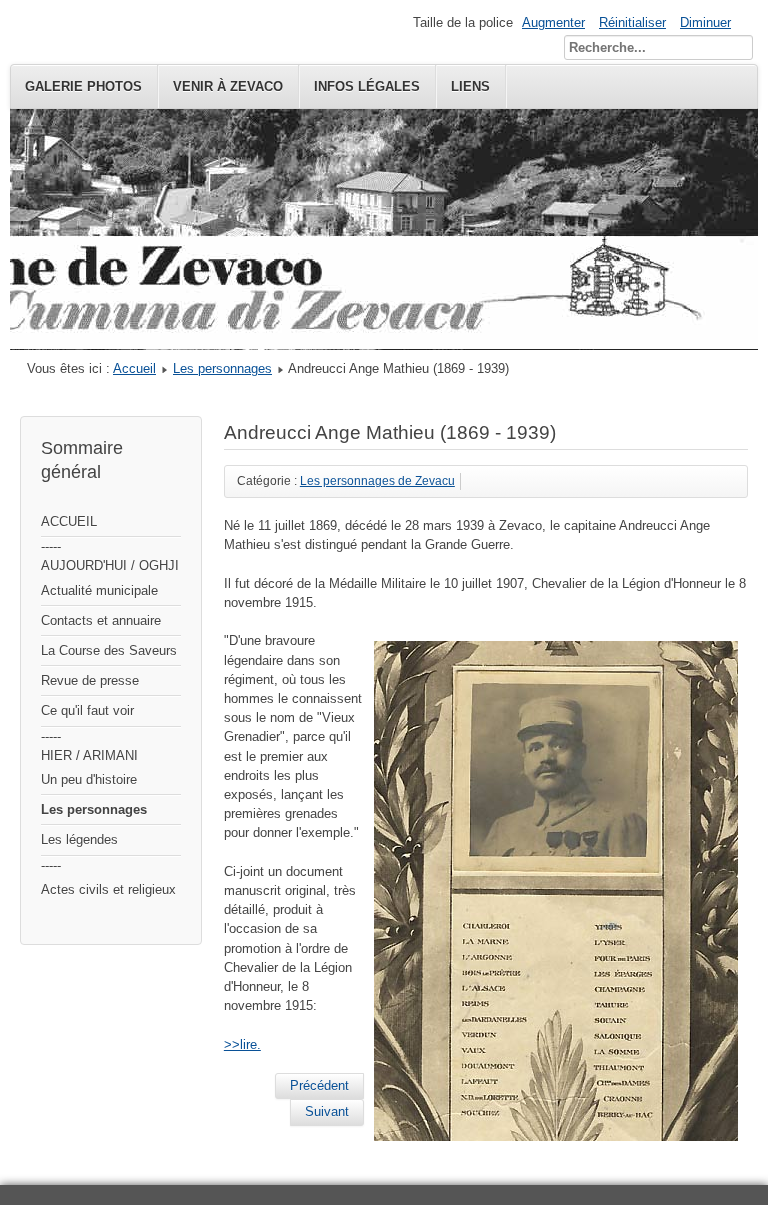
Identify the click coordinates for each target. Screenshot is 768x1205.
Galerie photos (83, 86)
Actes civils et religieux (108, 889)
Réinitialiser (632, 22)
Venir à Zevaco (228, 86)
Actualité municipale (99, 590)
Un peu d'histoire (89, 779)
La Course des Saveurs (109, 650)
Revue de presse (90, 680)
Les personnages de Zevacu (377, 481)
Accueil (134, 368)
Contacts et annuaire (101, 620)
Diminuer (705, 22)
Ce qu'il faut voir (87, 710)
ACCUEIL (69, 521)
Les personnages (222, 368)
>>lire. (242, 1044)
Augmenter (553, 22)
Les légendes (79, 839)
